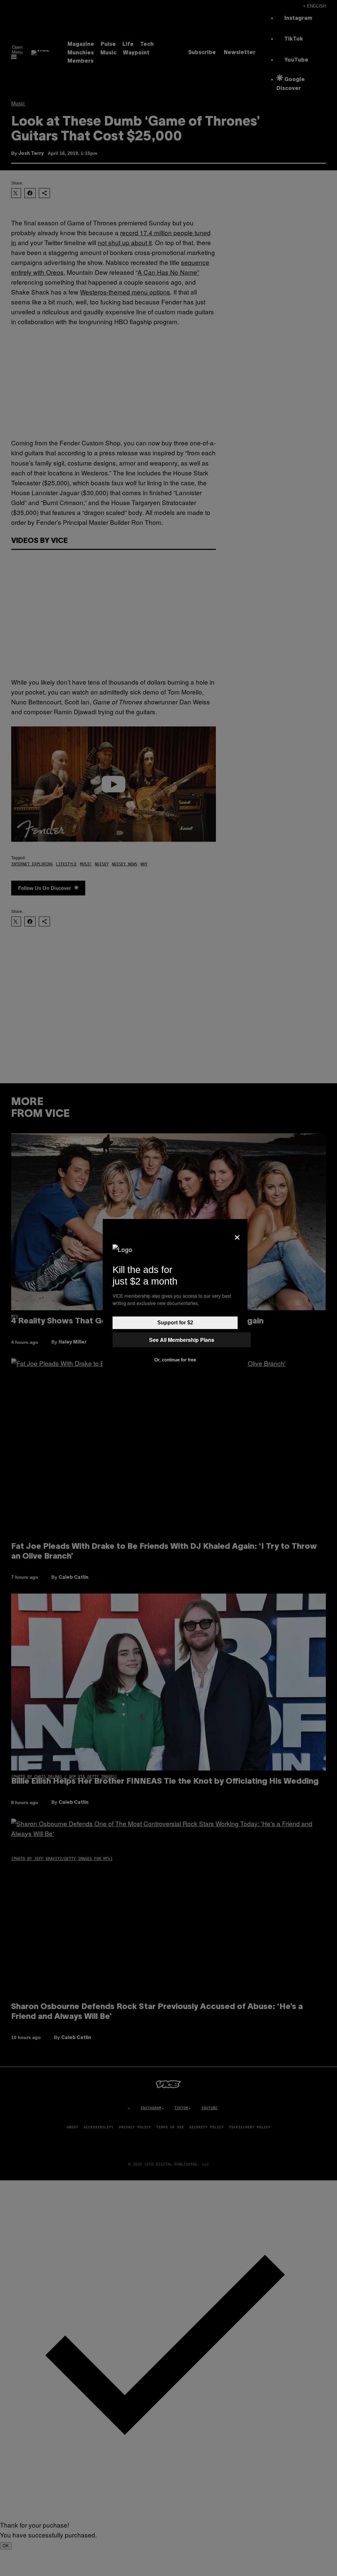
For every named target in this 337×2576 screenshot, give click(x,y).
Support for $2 (175, 1323)
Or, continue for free (175, 1360)
